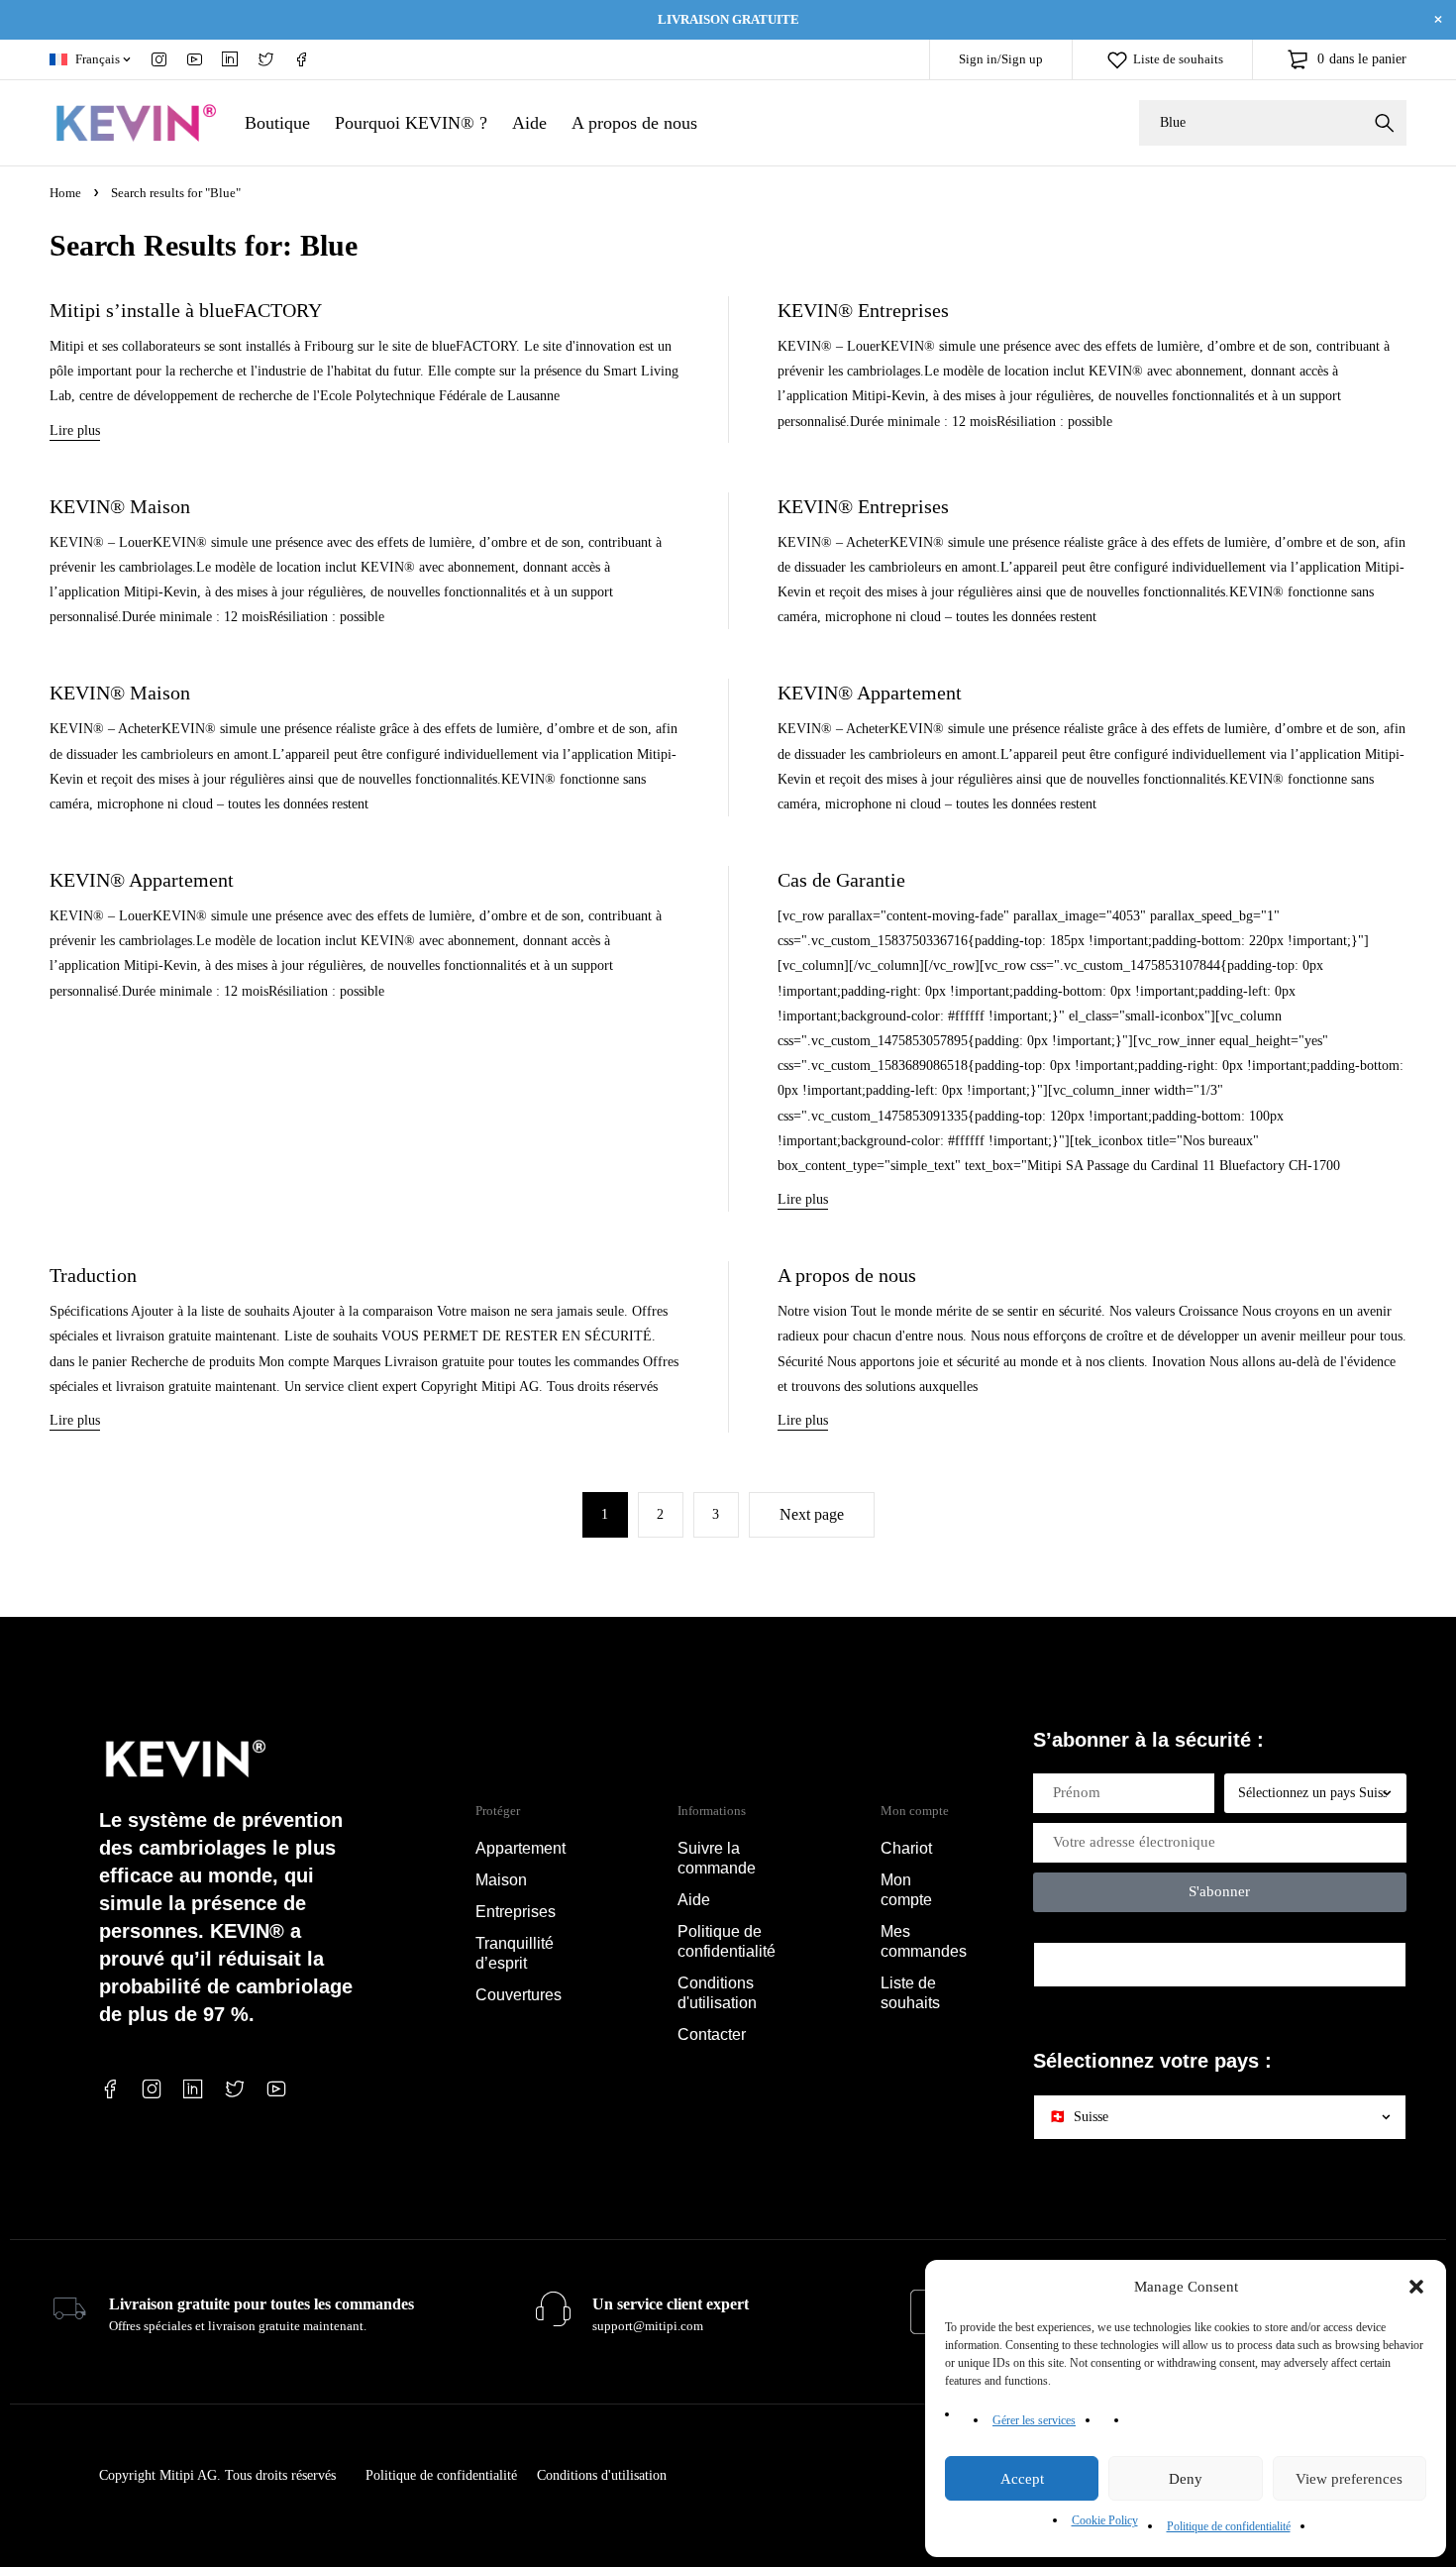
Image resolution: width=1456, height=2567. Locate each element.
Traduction (93, 1275)
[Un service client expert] (553, 2309)
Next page (812, 1514)
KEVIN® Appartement (870, 693)
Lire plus (75, 430)
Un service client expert (671, 2304)
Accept (1022, 2479)
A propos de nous (847, 1275)
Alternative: (1066, 1924)
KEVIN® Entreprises (863, 310)
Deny (1186, 2479)
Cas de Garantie (841, 880)
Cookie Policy (1105, 2520)
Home (65, 193)
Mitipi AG (188, 2475)
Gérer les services (1034, 2420)
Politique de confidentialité (1229, 2526)
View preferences (1349, 2479)
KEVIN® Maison (120, 506)
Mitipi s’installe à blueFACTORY (186, 310)
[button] (1416, 2287)
